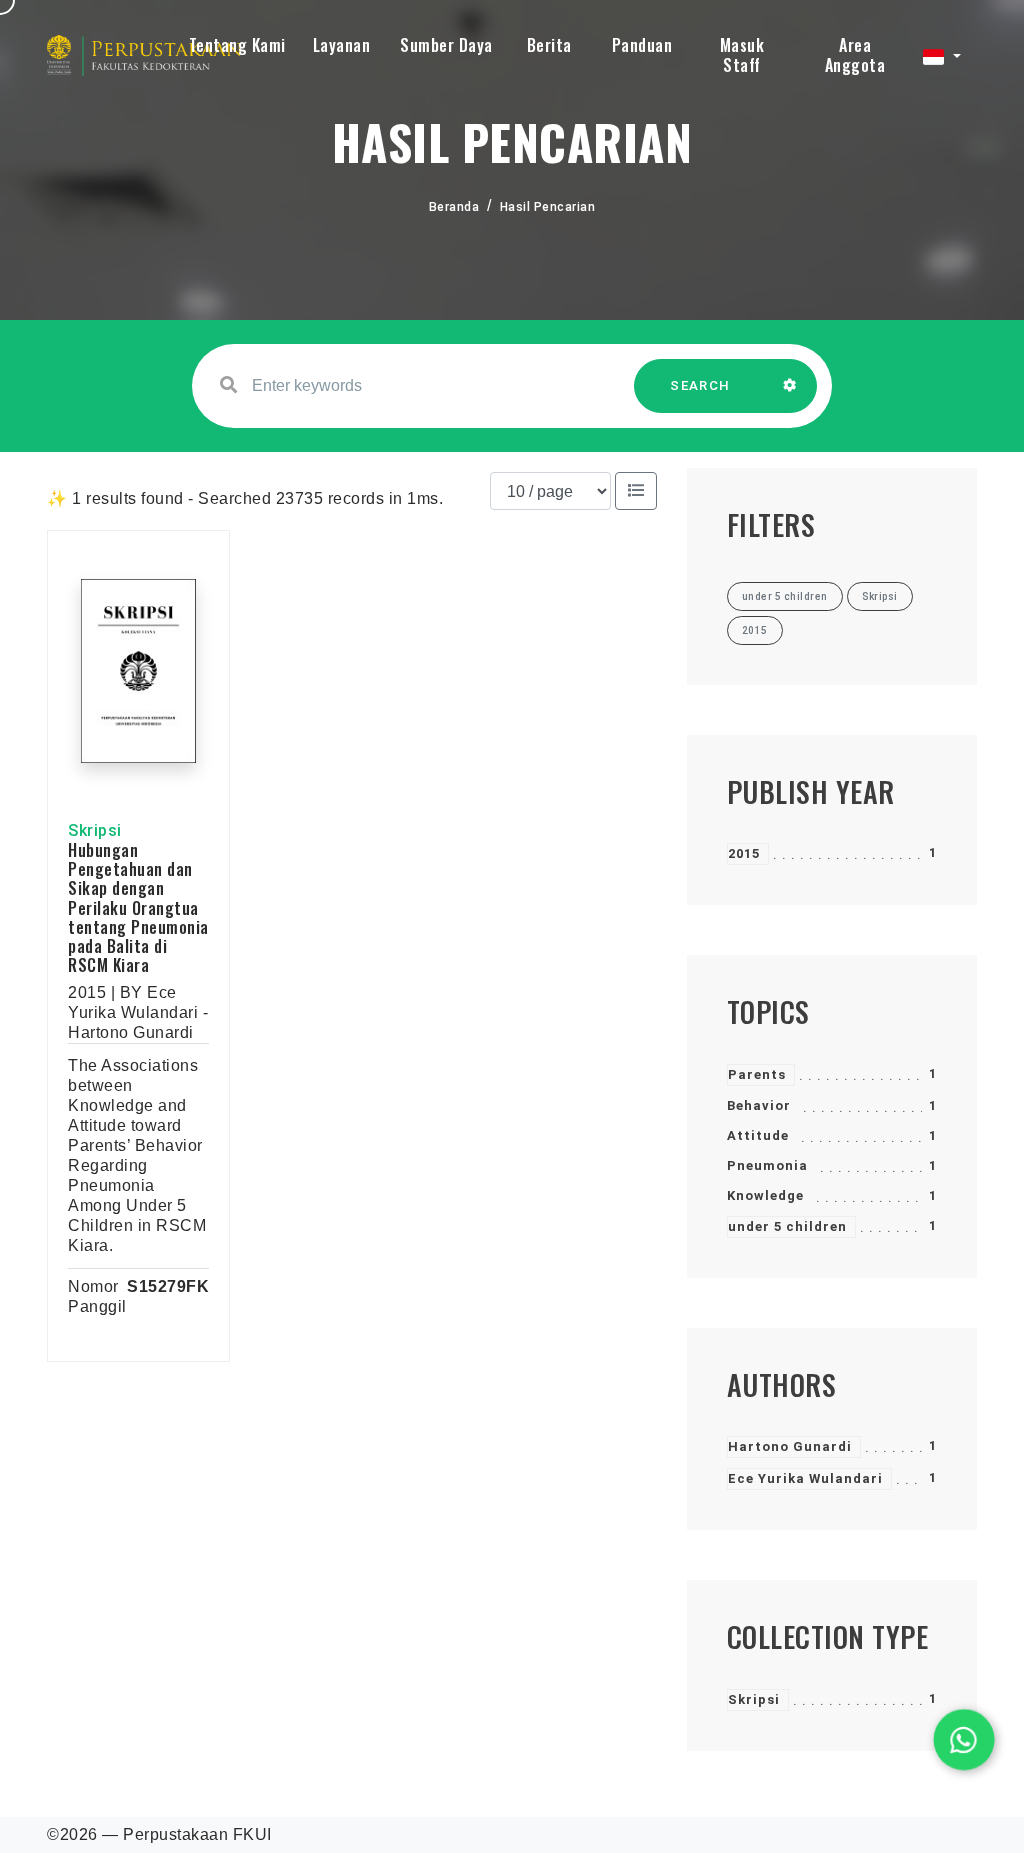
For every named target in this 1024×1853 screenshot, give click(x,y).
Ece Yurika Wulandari (805, 1478)
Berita (549, 45)
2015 (744, 853)
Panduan (642, 45)
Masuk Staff (742, 55)
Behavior (759, 1105)
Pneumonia (767, 1165)
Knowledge (765, 1195)
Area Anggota (855, 55)
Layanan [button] (342, 45)
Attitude (758, 1135)
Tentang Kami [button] (237, 45)
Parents (757, 1074)
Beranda (454, 207)
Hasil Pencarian (548, 207)
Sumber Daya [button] (446, 45)
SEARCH (700, 385)
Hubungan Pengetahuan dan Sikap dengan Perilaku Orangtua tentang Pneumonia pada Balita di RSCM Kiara (138, 907)
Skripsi (754, 1699)
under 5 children (787, 1226)
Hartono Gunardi (790, 1446)
